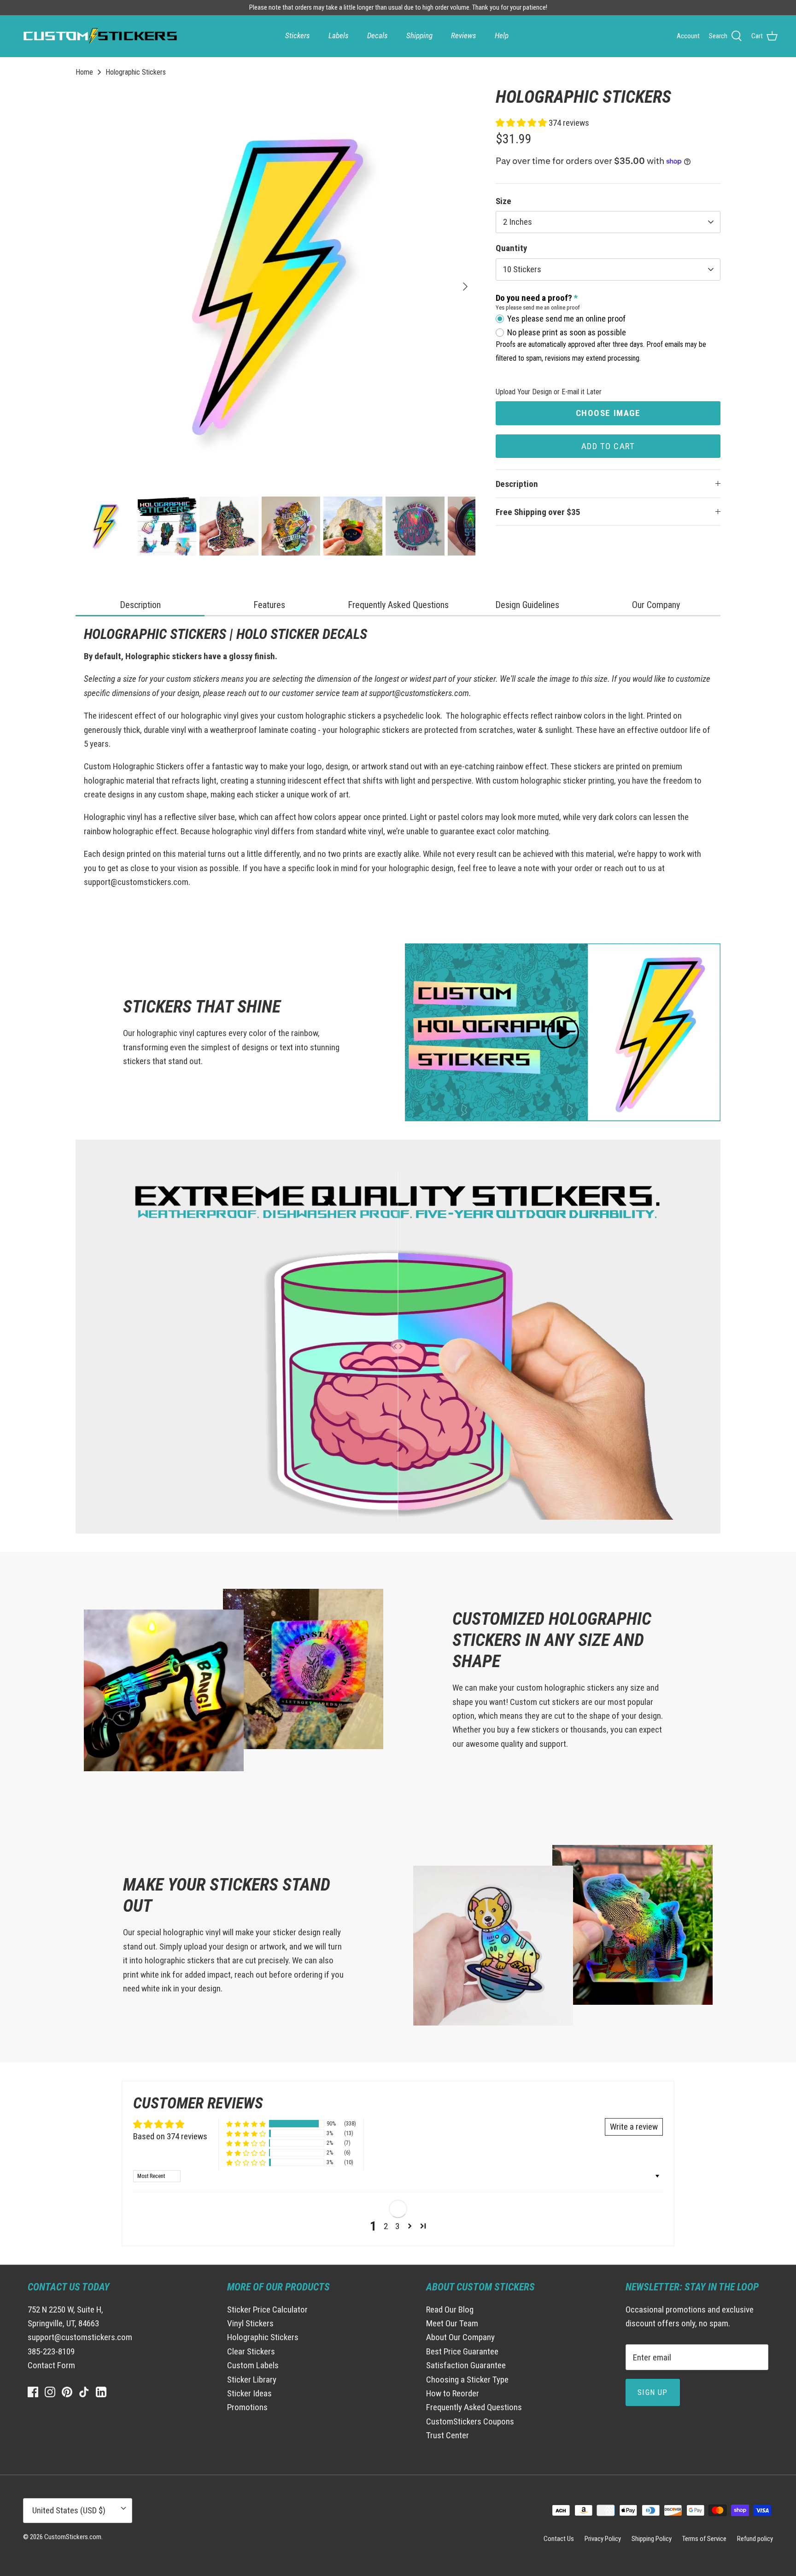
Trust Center (448, 2435)
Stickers (298, 35)
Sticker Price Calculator (267, 2310)
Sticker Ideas (249, 2393)
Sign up (653, 2392)
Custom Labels (253, 2365)
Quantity (511, 248)
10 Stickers (522, 269)
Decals (378, 35)
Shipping (419, 35)
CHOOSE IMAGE (608, 413)
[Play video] (563, 1032)
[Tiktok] (84, 2392)
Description (517, 484)
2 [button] (386, 2226)
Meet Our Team (452, 2323)
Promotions (247, 2407)
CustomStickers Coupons (470, 2421)
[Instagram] (50, 2392)
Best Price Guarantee (462, 2351)
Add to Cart (608, 446)
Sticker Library (252, 2380)
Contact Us (559, 2539)
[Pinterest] (67, 2392)
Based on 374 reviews (170, 2136)
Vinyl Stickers (250, 2323)
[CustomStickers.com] (99, 36)
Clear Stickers (251, 2351)
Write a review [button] (634, 2127)
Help (502, 35)
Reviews (464, 35)
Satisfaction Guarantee (466, 2365)
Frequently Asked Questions (474, 2407)
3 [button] (397, 2226)
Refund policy (755, 2539)
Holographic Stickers (136, 72)
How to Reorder (453, 2393)
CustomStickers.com (73, 2537)
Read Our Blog (450, 2310)
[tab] (140, 606)
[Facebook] (33, 2392)
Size (503, 201)
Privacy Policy (603, 2539)
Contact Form (51, 2365)
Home (84, 72)
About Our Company (460, 2337)
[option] (275, 287)
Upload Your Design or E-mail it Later (549, 392)
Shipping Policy (652, 2539)
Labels (339, 35)
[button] (522, 123)
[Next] (465, 287)
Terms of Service (704, 2539)
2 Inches (518, 222)
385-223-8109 (51, 2351)
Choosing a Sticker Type (467, 2380)
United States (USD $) (69, 2510)
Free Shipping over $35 (538, 512)
